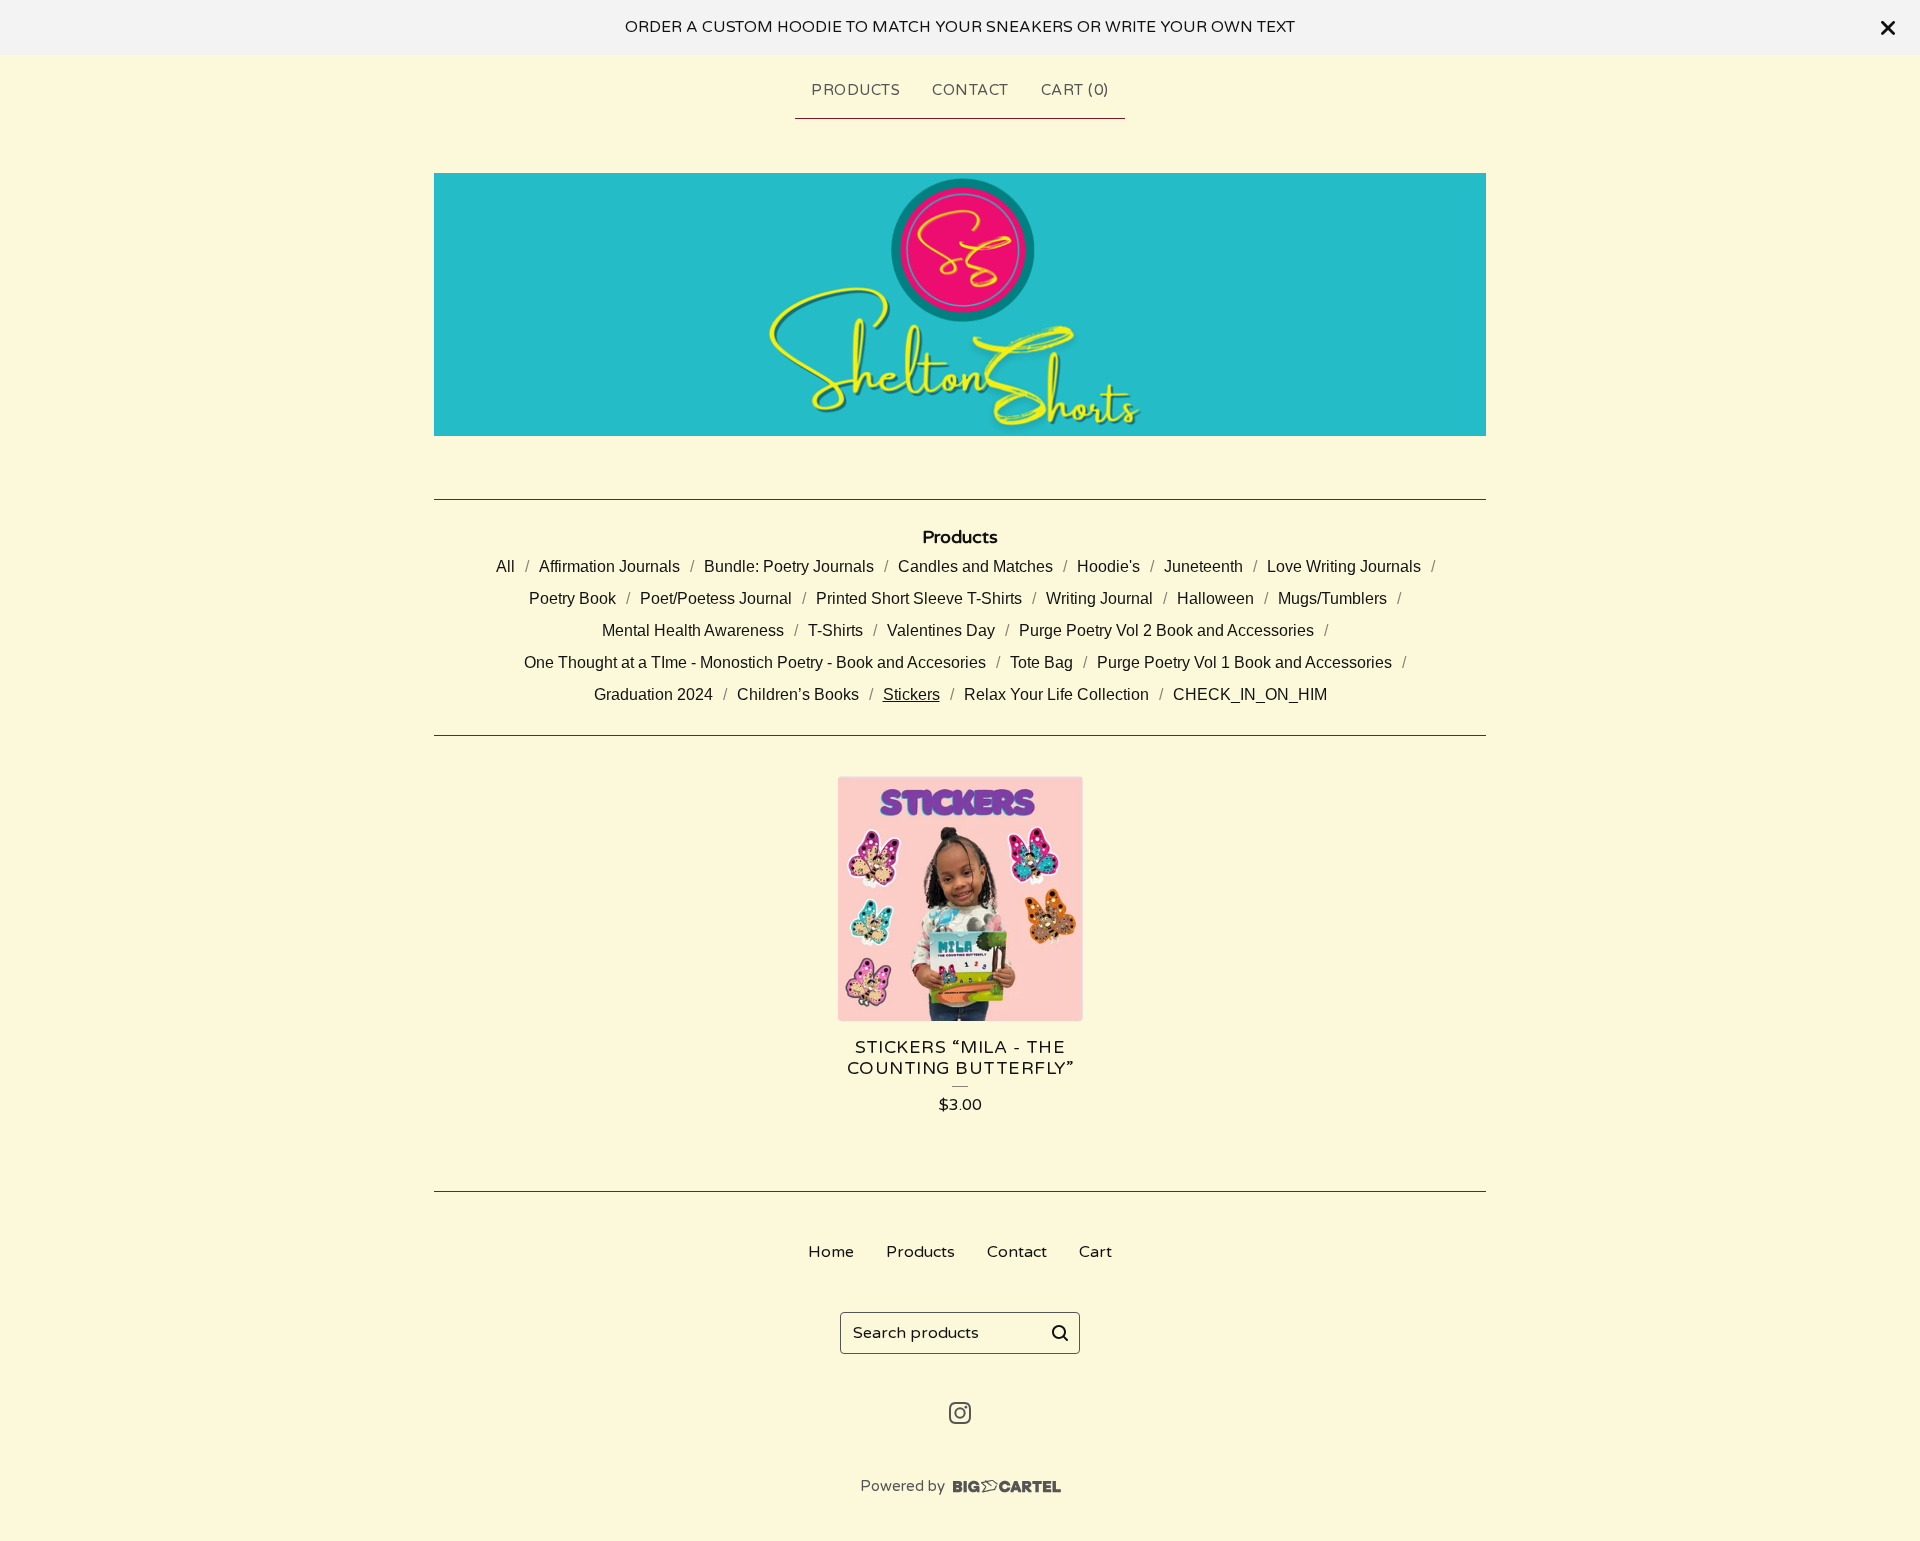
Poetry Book (572, 598)
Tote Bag (1041, 662)
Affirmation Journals (609, 566)
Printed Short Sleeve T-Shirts (919, 598)
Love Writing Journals (1344, 566)
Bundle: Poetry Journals (789, 566)
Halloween (1215, 598)
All (505, 566)
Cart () (1075, 90)
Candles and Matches (975, 566)
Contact (970, 90)
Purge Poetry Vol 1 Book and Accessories (1244, 662)
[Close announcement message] (1888, 28)
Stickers (911, 694)
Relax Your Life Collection (1056, 694)
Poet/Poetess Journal (716, 598)
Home (831, 1252)
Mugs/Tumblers (1332, 598)
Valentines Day (941, 630)
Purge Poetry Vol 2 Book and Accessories (1166, 630)
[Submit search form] (1060, 1333)
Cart (1095, 1252)
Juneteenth (1203, 566)
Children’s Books (798, 694)
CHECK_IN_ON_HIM (1250, 694)
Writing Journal (1099, 598)
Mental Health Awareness (693, 630)
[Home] (960, 304)
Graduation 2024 (653, 694)
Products (855, 90)
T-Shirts (835, 630)
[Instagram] (960, 1413)
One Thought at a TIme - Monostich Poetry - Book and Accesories (755, 662)
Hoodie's (1108, 566)
